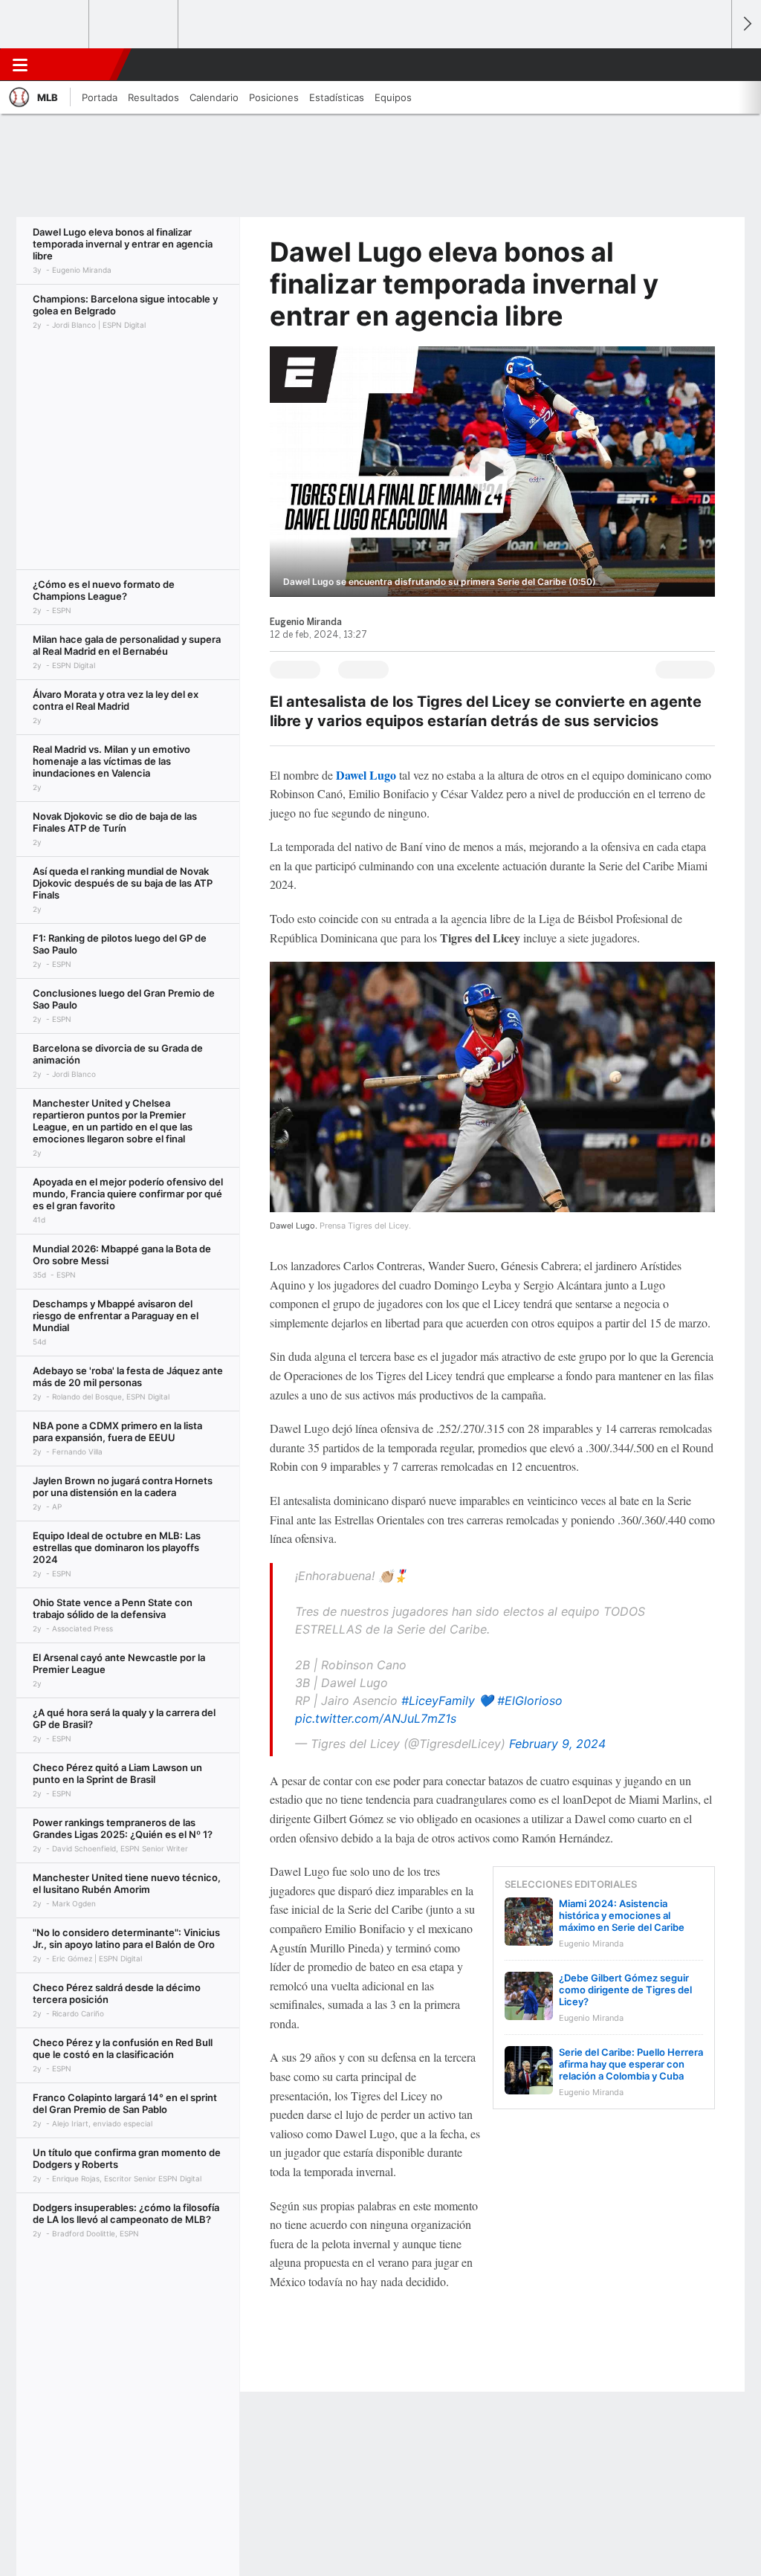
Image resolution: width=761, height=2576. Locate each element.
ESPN (80, 65)
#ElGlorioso (530, 1700)
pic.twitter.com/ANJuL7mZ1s (376, 1718)
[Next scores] (746, 24)
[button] (713, 65)
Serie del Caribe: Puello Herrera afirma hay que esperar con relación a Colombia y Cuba (631, 2064)
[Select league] (45, 25)
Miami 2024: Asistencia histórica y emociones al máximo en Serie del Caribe (622, 1915)
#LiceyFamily (438, 1700)
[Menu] (20, 65)
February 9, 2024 (557, 1744)
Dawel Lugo (366, 775)
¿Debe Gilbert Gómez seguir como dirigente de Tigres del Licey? (625, 1990)
